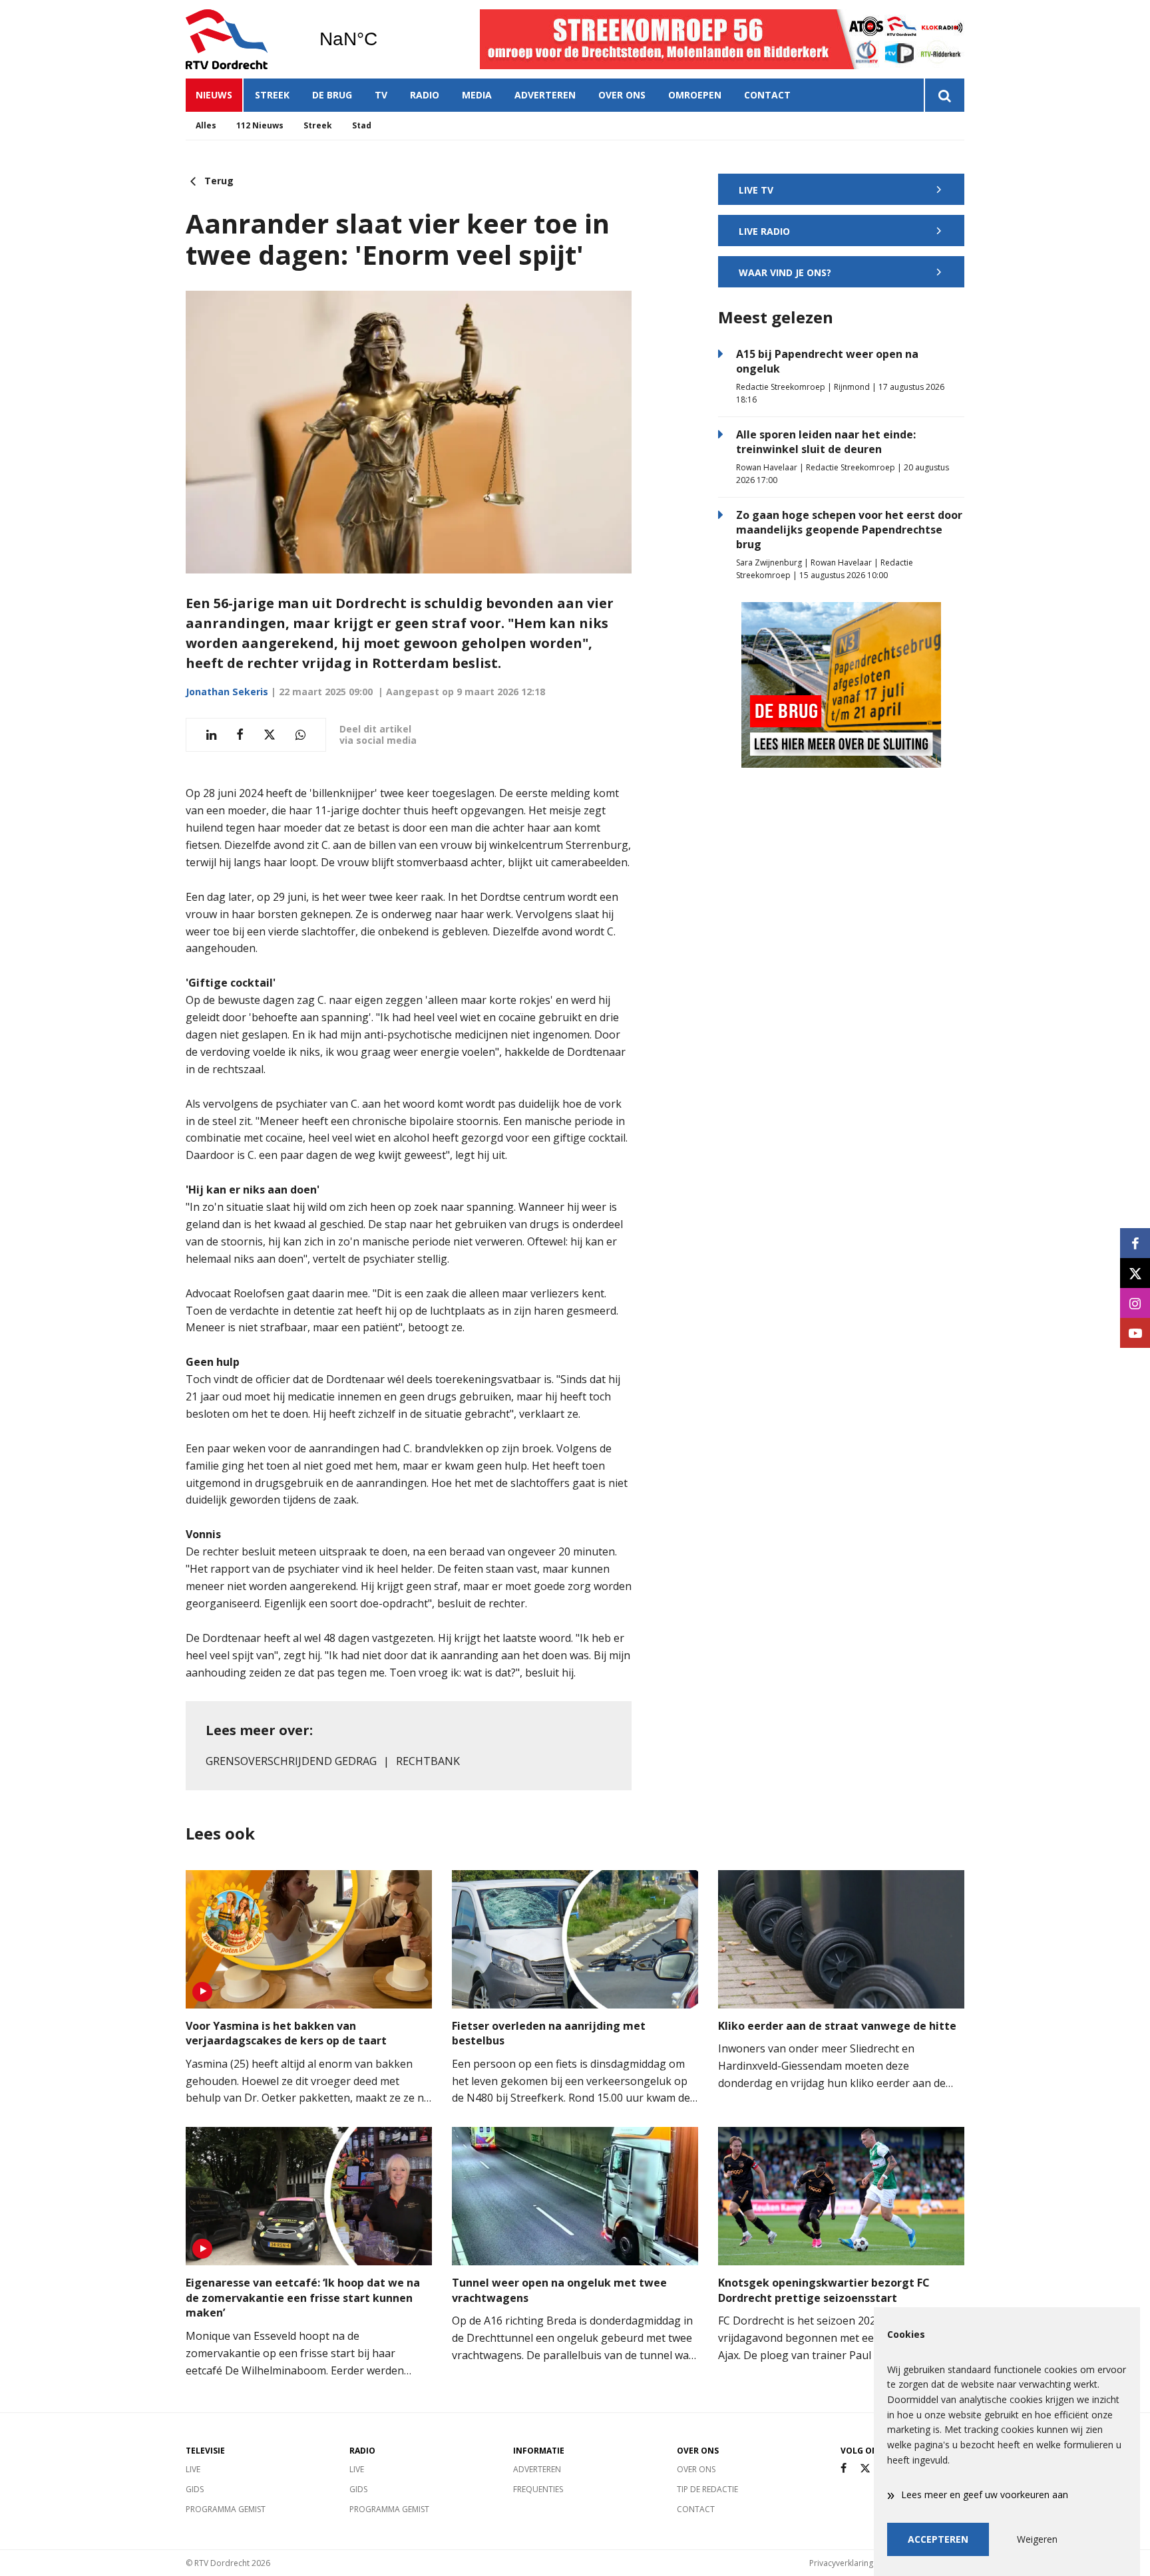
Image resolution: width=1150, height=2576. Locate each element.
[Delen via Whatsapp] (300, 735)
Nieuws (214, 95)
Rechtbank (428, 1761)
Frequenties (538, 2489)
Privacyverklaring (841, 2563)
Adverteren (545, 95)
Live (193, 2469)
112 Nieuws (260, 125)
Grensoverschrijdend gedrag (291, 1761)
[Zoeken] (944, 95)
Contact (767, 95)
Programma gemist (226, 2509)
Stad (362, 125)
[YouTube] (1135, 1333)
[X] (865, 2469)
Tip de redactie (707, 2489)
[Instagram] (1135, 1303)
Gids (195, 2489)
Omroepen (695, 95)
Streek (272, 95)
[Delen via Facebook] (240, 735)
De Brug (332, 95)
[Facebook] (844, 2469)
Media (477, 95)
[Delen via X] (270, 735)
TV (381, 95)
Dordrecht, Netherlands (382, 39)
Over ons (622, 95)
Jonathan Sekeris (227, 692)
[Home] (242, 39)
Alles (206, 125)
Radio (425, 95)
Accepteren (938, 2539)
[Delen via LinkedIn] (211, 735)
